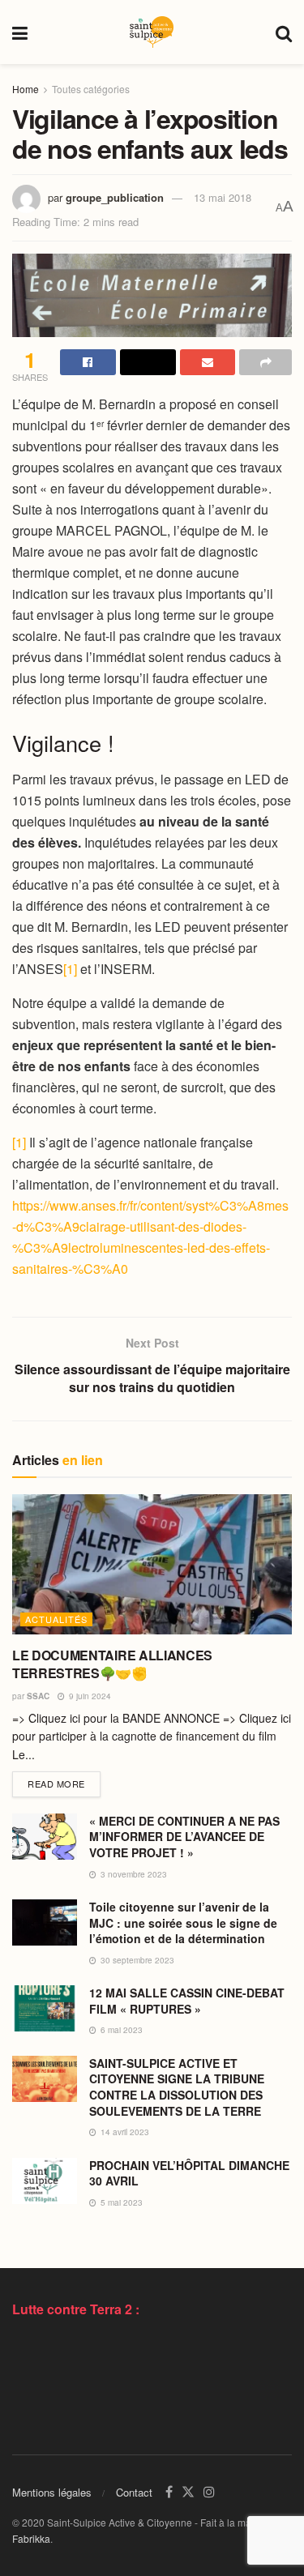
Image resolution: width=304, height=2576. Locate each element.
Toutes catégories (91, 89)
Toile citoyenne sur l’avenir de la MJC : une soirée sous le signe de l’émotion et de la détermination (183, 1922)
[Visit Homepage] (152, 32)
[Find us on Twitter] (188, 2492)
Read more (64, 1783)
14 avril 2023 (124, 2132)
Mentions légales (52, 2492)
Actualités (56, 1619)
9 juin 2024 (89, 1696)
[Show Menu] (20, 32)
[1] (70, 969)
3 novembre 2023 (133, 1874)
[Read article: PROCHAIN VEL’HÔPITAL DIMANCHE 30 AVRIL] (45, 2181)
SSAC (38, 1696)
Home (26, 89)
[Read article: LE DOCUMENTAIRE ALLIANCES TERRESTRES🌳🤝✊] (152, 1564)
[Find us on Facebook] (169, 2492)
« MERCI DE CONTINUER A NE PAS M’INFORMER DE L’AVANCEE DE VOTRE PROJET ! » (184, 1837)
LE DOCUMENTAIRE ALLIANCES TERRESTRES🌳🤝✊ (112, 1664)
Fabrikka (31, 2538)
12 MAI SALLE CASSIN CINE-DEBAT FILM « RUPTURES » (187, 2001)
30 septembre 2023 (136, 1960)
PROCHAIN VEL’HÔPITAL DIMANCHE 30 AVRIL (189, 2173)
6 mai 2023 (120, 2030)
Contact (134, 2492)
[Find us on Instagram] (209, 2492)
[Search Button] (284, 32)
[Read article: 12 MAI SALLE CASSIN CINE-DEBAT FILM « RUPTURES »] (45, 2008)
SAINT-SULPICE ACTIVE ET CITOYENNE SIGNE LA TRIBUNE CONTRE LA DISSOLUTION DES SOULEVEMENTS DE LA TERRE (177, 2087)
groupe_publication (115, 197)
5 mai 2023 (120, 2202)
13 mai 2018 (223, 197)
